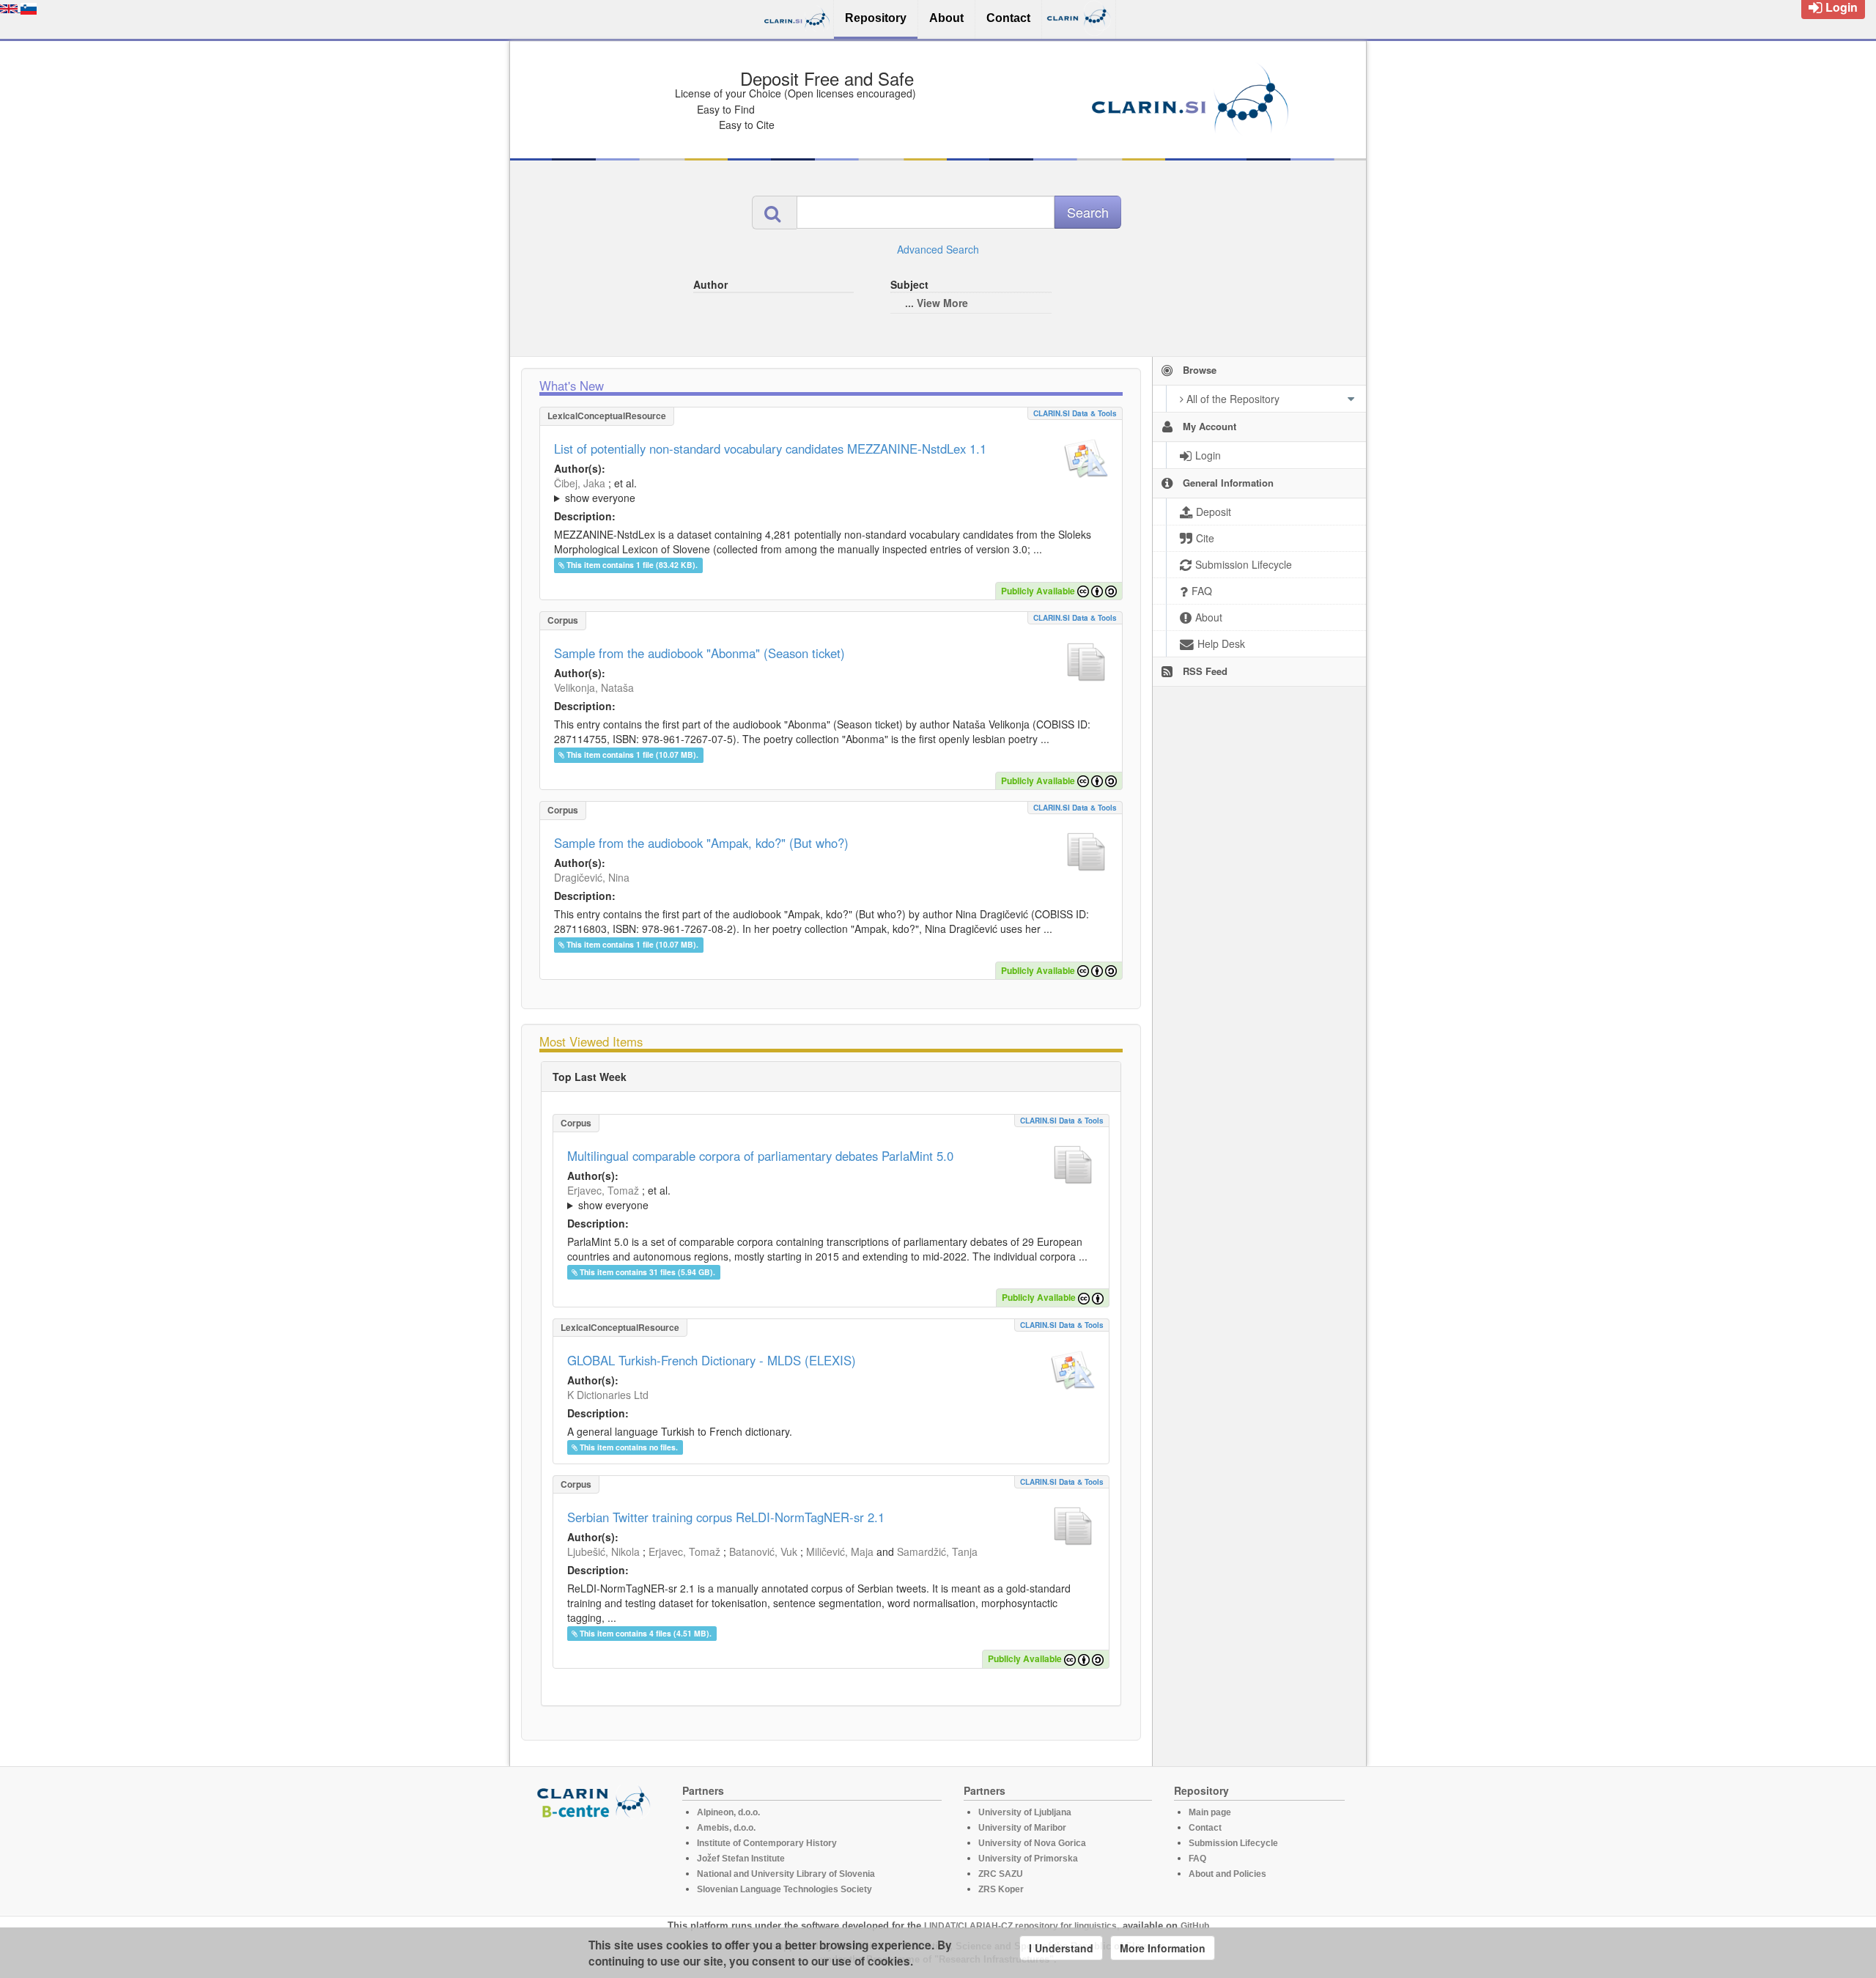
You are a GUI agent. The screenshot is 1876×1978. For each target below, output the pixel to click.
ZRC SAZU (1001, 1874)
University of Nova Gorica (1032, 1843)
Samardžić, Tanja (937, 1551)
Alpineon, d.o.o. (728, 1812)
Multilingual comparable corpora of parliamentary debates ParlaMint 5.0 (760, 1156)
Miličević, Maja (840, 1551)
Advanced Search (938, 249)
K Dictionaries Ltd (608, 1395)
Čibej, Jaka (580, 483)
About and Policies (1227, 1874)
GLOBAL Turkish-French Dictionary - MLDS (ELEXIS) (712, 1360)
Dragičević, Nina (592, 877)
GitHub (1195, 1926)
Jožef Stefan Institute (741, 1859)
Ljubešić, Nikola (603, 1551)
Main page (1210, 1812)
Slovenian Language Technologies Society (784, 1889)
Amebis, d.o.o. (726, 1828)
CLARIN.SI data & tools (1075, 413)
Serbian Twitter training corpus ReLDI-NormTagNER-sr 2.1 (726, 1517)
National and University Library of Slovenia (786, 1874)
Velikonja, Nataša (594, 687)
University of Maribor (1022, 1828)
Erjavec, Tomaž (603, 1190)
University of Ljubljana (1025, 1812)
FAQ (1197, 1859)
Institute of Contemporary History (767, 1843)
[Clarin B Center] (596, 1801)
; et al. (595, 490)
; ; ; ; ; (750, 490)
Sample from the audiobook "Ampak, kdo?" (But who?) (701, 843)
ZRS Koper (1001, 1889)
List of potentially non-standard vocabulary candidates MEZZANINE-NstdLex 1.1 (770, 449)
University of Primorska (1028, 1859)
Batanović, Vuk (763, 1551)
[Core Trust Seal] (596, 1861)
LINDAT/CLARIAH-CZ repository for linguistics (1020, 1926)
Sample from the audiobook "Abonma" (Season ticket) (699, 653)
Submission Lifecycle (1233, 1843)
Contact (1205, 1828)
